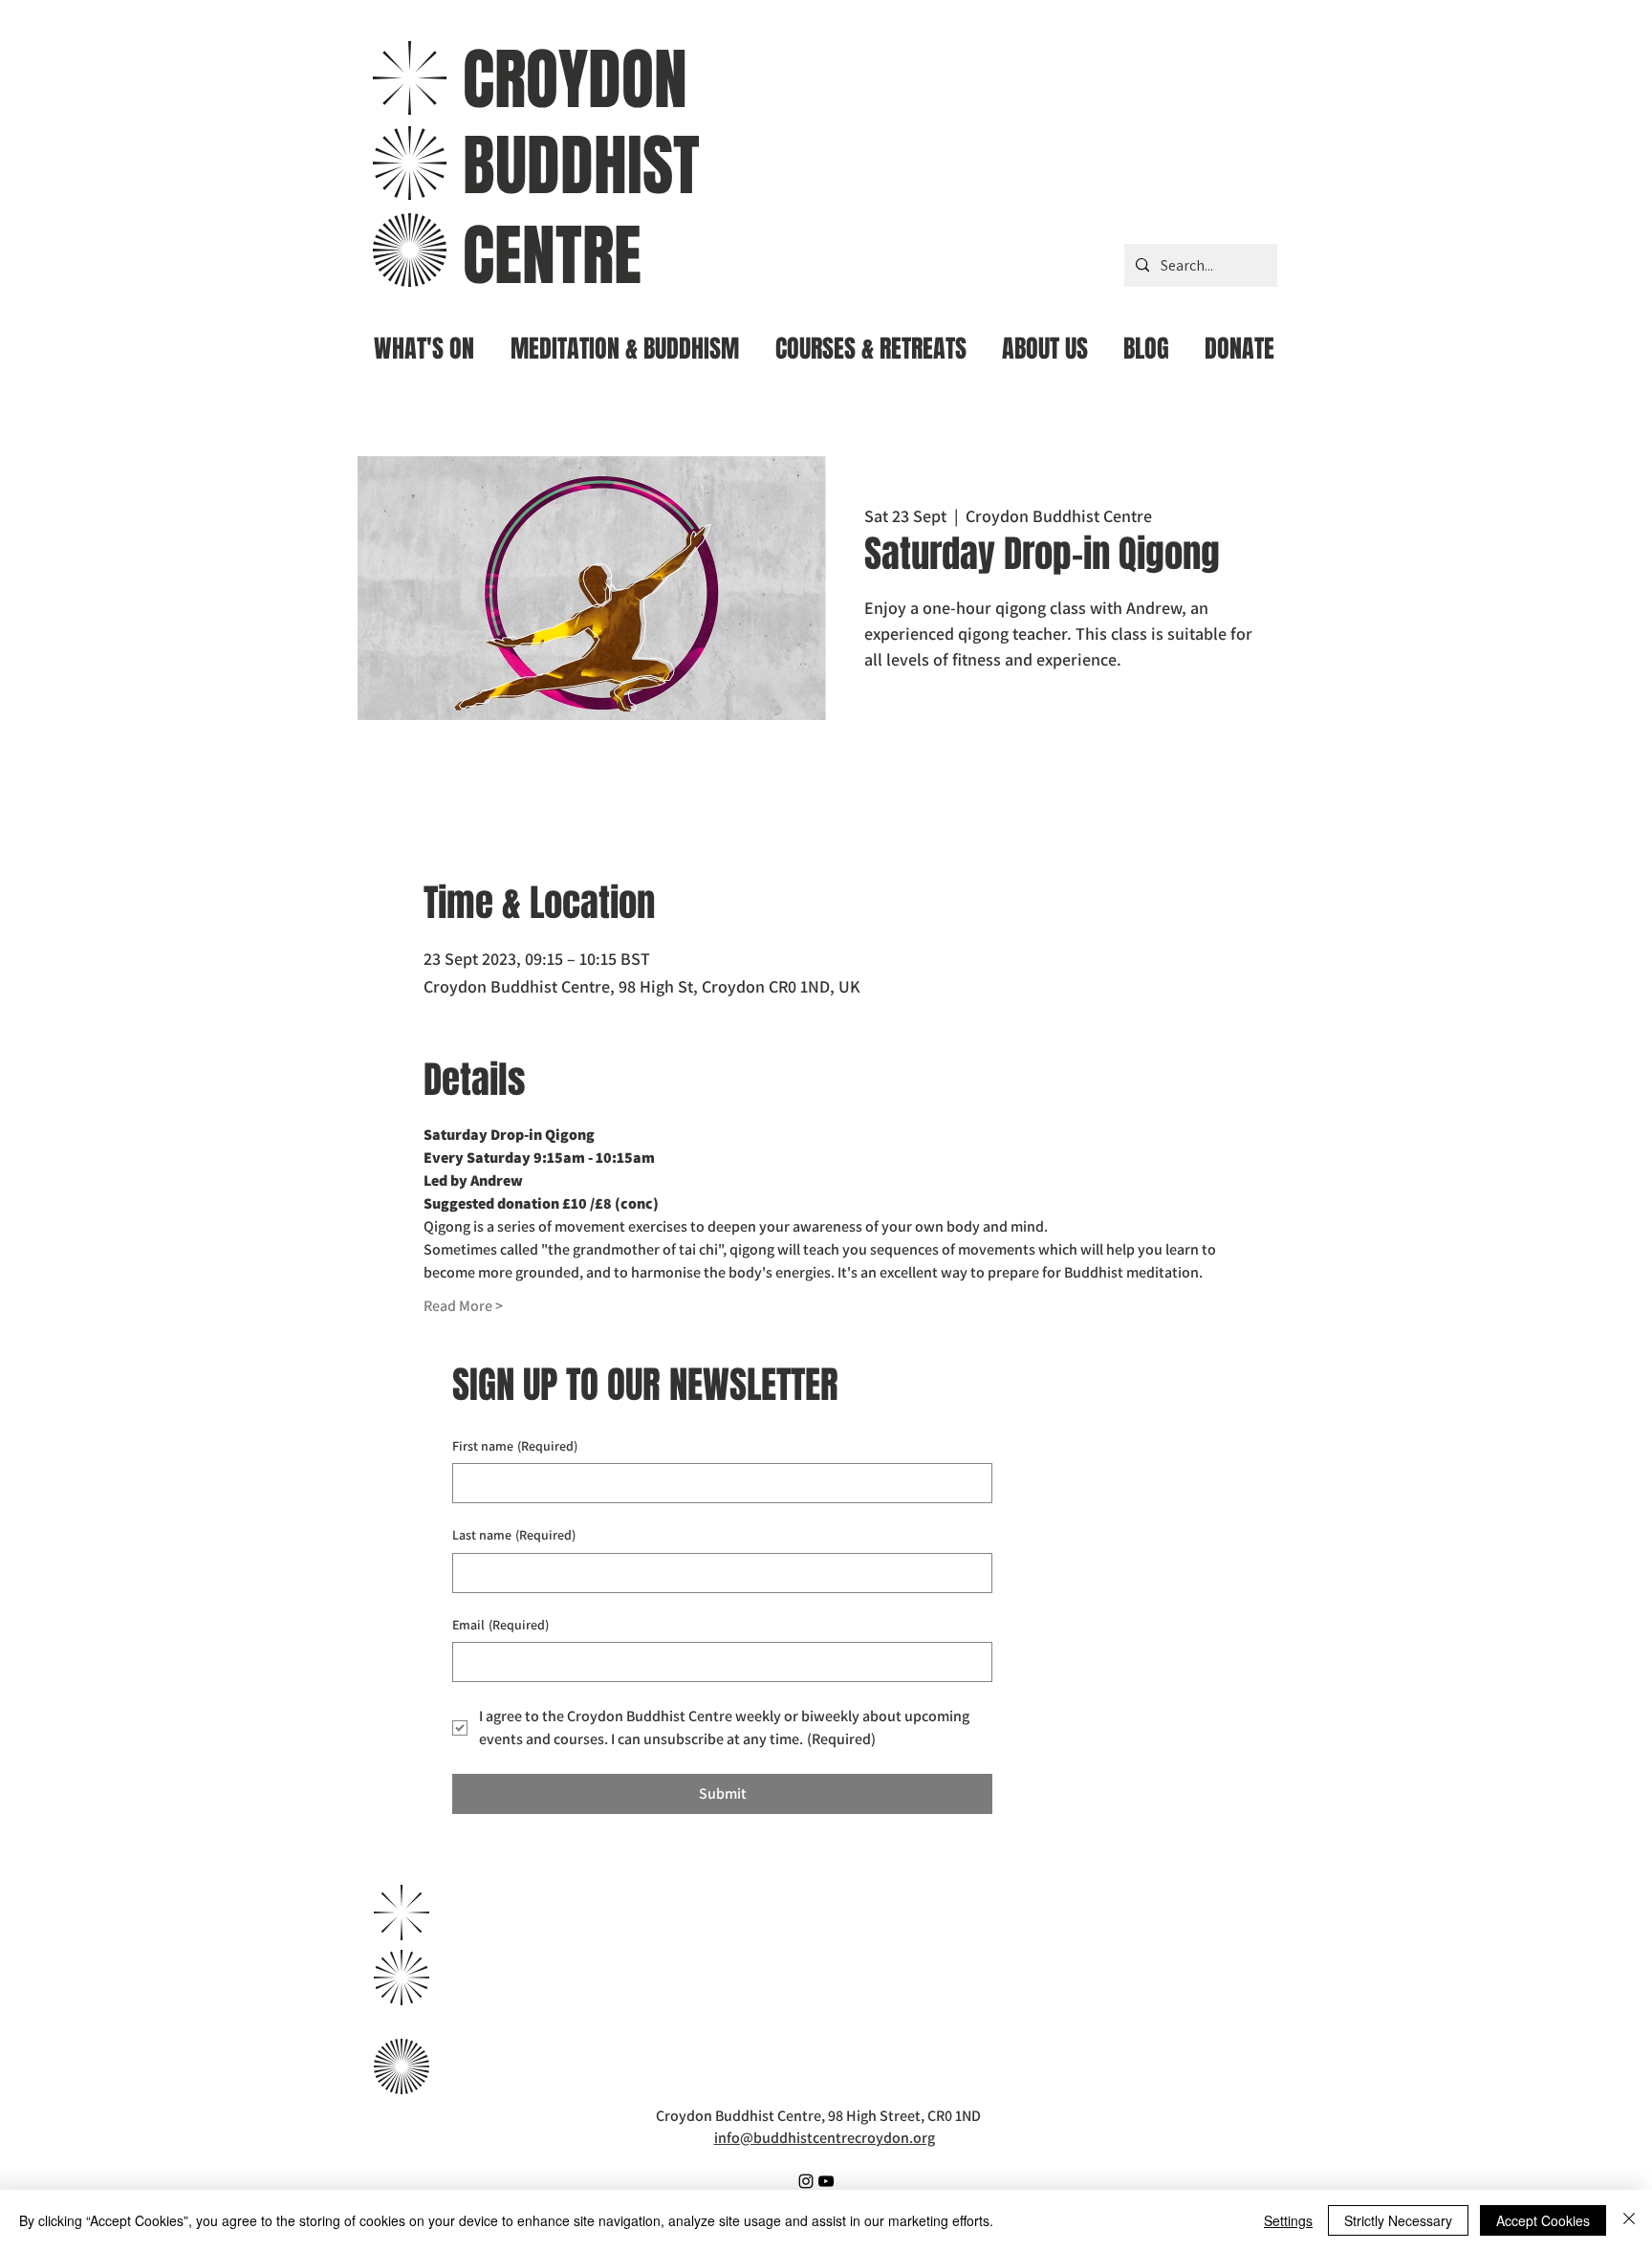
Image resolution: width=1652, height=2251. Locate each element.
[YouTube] (826, 2181)
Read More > (463, 1306)
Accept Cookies (1543, 2220)
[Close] (1629, 2220)
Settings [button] (1288, 2220)
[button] (625, 341)
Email (500, 1625)
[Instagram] (806, 2181)
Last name (514, 1535)
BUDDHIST (581, 166)
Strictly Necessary (1398, 2220)
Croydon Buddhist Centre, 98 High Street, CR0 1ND (818, 2116)
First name (515, 1446)
